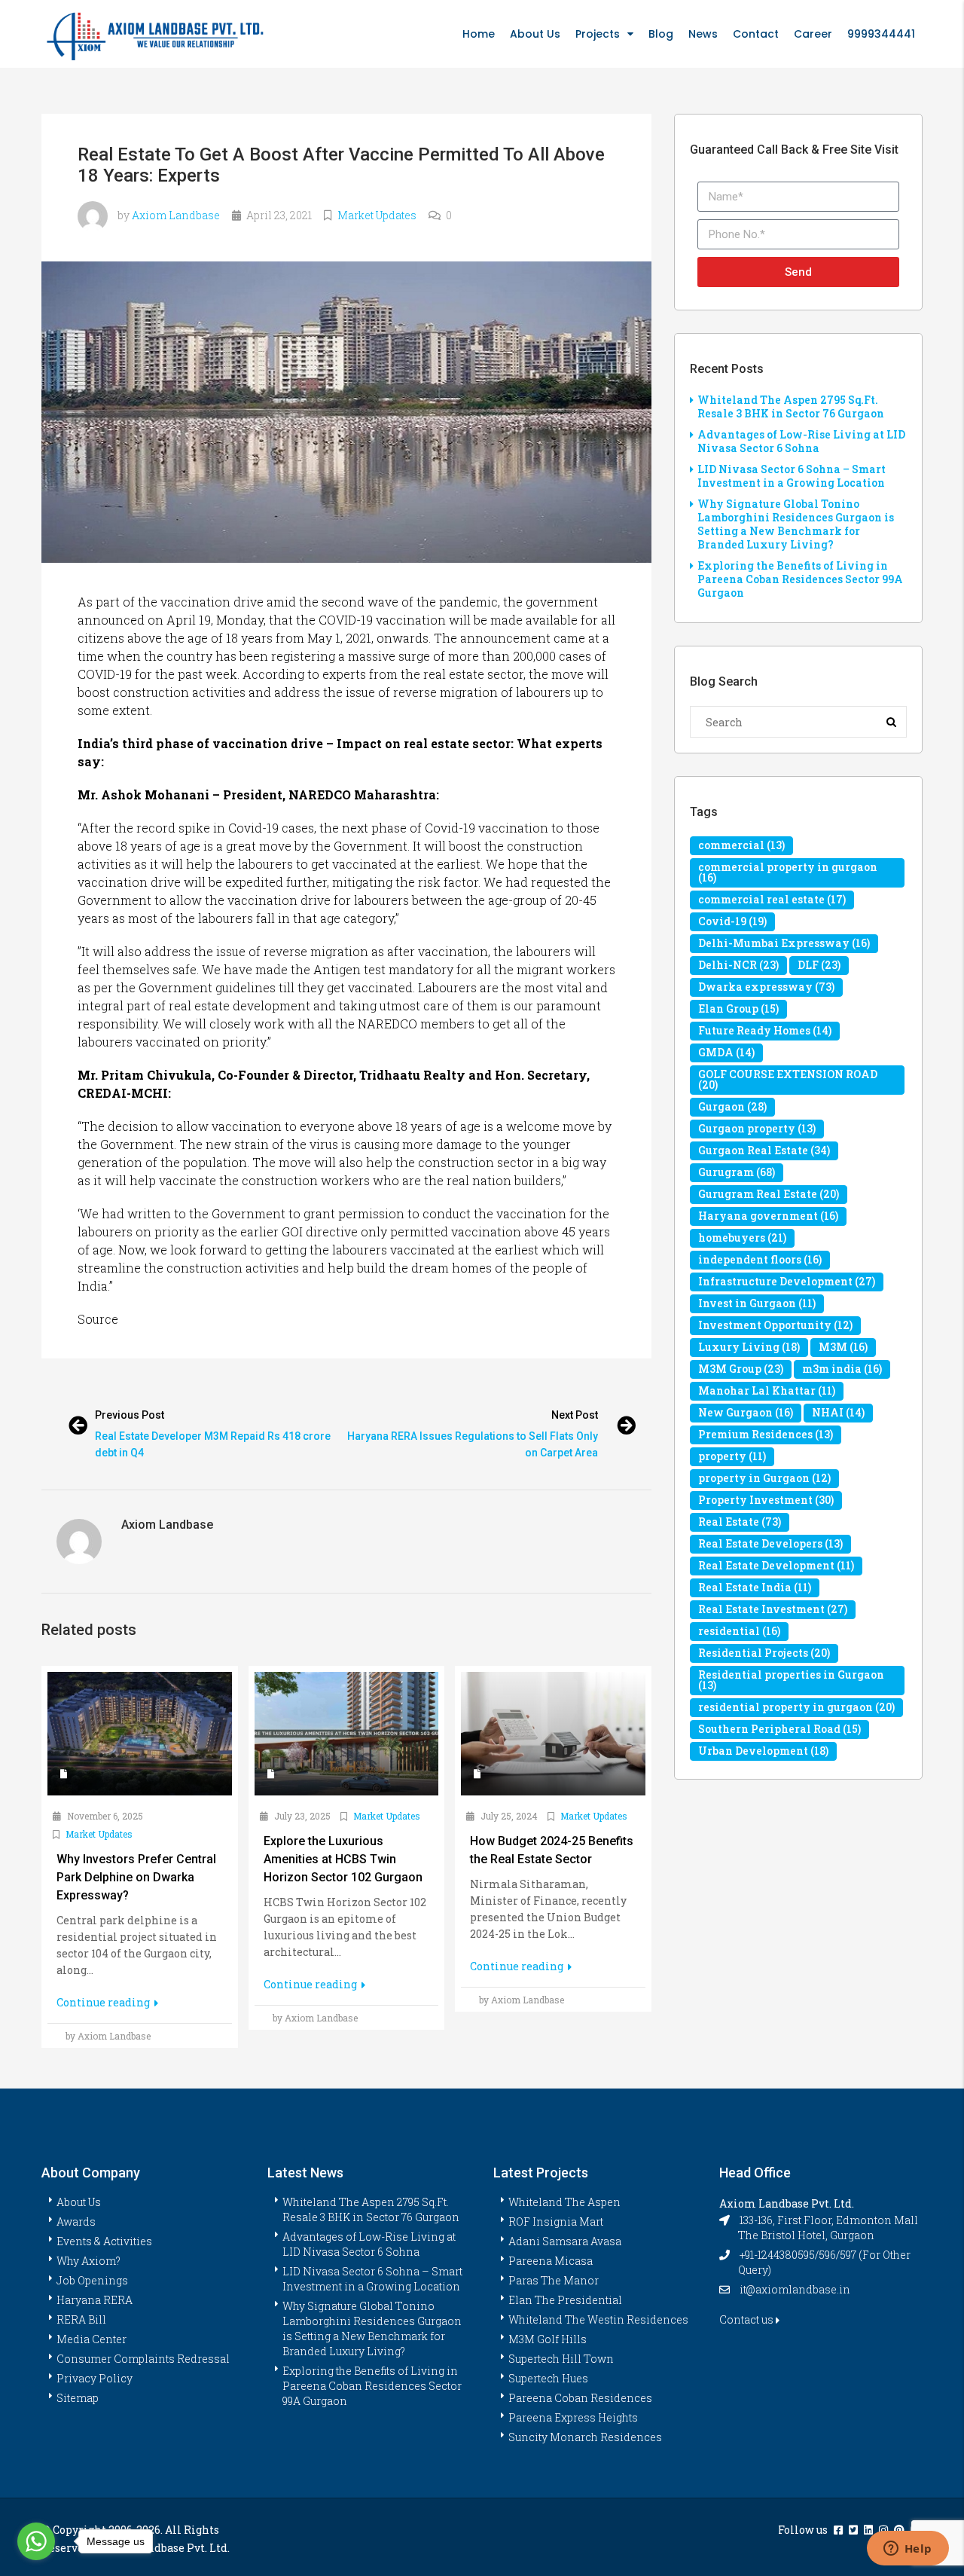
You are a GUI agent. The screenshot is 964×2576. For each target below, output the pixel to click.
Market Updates (377, 215)
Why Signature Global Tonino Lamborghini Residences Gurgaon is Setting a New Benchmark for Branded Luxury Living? (796, 524)
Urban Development (763, 1751)
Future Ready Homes (765, 1030)
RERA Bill (81, 2319)
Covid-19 (732, 921)
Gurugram (737, 1172)
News (703, 34)
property (732, 1456)
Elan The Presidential (565, 2300)
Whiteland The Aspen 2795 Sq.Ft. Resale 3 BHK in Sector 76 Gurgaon (791, 406)
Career (813, 34)
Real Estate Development (776, 1565)
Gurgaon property (757, 1128)
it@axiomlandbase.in (795, 2289)
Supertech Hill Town (561, 2359)
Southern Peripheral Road (779, 1729)
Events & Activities (104, 2241)
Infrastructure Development (787, 1281)
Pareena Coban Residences (580, 2398)
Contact (756, 34)
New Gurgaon (746, 1412)
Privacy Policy (95, 2378)
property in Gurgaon (764, 1478)
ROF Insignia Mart (556, 2222)
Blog (661, 34)
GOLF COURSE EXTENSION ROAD (788, 1079)
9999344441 (881, 34)
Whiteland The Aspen (564, 2202)
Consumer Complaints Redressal (143, 2359)
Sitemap (78, 2398)
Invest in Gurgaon (757, 1303)
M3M (843, 1347)
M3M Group (741, 1369)
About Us (535, 34)
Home (479, 34)
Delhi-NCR (738, 965)
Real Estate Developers (770, 1543)
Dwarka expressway (766, 987)
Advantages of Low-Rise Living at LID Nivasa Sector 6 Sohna (801, 441)
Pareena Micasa (551, 2261)
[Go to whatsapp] (36, 2541)
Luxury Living (749, 1347)
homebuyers (742, 1238)
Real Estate (740, 1522)
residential (739, 1631)
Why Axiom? (88, 2261)
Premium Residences (766, 1434)
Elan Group (738, 1008)
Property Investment (766, 1500)
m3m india (842, 1369)
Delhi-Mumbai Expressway (784, 943)
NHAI (838, 1412)
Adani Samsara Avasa (565, 2241)
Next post (575, 1415)
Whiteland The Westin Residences (598, 2319)
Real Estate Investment (773, 1609)
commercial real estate (772, 899)
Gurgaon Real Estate (764, 1150)
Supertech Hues (548, 2378)
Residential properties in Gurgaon (791, 1680)
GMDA (726, 1052)
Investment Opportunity (775, 1325)
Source (98, 1319)
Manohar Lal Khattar (767, 1390)
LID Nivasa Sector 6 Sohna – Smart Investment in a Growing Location (792, 476)
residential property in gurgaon (796, 1707)
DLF (819, 965)
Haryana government (768, 1216)
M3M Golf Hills (548, 2339)
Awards (76, 2222)
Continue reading (104, 2002)
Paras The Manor (554, 2280)
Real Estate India (755, 1587)
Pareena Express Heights (573, 2417)
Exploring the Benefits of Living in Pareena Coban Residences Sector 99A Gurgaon (800, 579)
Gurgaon (732, 1106)
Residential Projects (764, 1653)
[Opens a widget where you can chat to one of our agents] (908, 2550)
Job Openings (92, 2280)
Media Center (92, 2339)
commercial (741, 845)
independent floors (760, 1259)
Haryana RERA (95, 2300)
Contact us (747, 2319)
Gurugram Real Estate (769, 1194)
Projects (598, 34)
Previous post (130, 1415)
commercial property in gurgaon (788, 872)
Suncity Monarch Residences (585, 2437)
